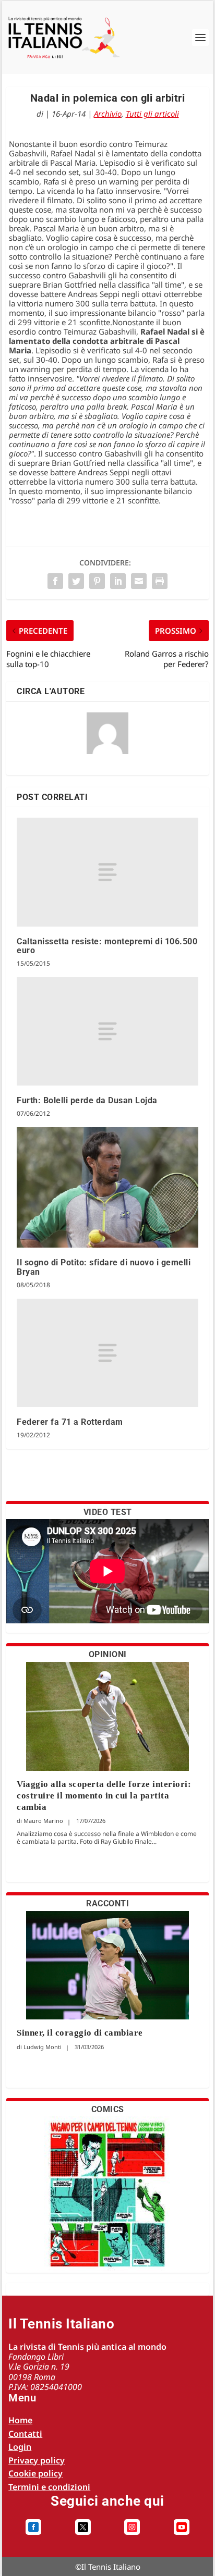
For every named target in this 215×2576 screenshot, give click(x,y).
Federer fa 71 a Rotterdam (70, 1422)
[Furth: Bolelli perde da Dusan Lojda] (107, 1031)
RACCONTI (107, 1903)
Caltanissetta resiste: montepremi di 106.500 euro (107, 946)
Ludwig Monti (43, 2047)
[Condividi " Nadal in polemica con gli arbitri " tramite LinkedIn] (118, 581)
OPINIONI (108, 1654)
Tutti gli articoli (152, 114)
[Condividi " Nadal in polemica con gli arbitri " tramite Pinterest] (97, 581)
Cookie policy (35, 2473)
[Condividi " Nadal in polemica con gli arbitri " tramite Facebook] (55, 581)
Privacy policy (37, 2460)
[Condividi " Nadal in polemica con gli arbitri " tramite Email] (139, 581)
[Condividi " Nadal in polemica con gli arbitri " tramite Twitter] (76, 581)
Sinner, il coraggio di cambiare (80, 2033)
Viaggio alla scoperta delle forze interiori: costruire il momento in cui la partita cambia (104, 1796)
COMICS (108, 2109)
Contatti (25, 2434)
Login (20, 2447)
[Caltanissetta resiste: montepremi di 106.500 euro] (107, 872)
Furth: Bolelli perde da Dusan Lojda (87, 1100)
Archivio (108, 114)
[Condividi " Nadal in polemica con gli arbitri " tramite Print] (160, 581)
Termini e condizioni (49, 2487)
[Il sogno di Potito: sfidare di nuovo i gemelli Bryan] (107, 1188)
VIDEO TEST (108, 1512)
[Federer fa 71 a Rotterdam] (107, 1353)
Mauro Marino (43, 1821)
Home (20, 2420)
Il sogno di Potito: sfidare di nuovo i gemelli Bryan (104, 1267)
